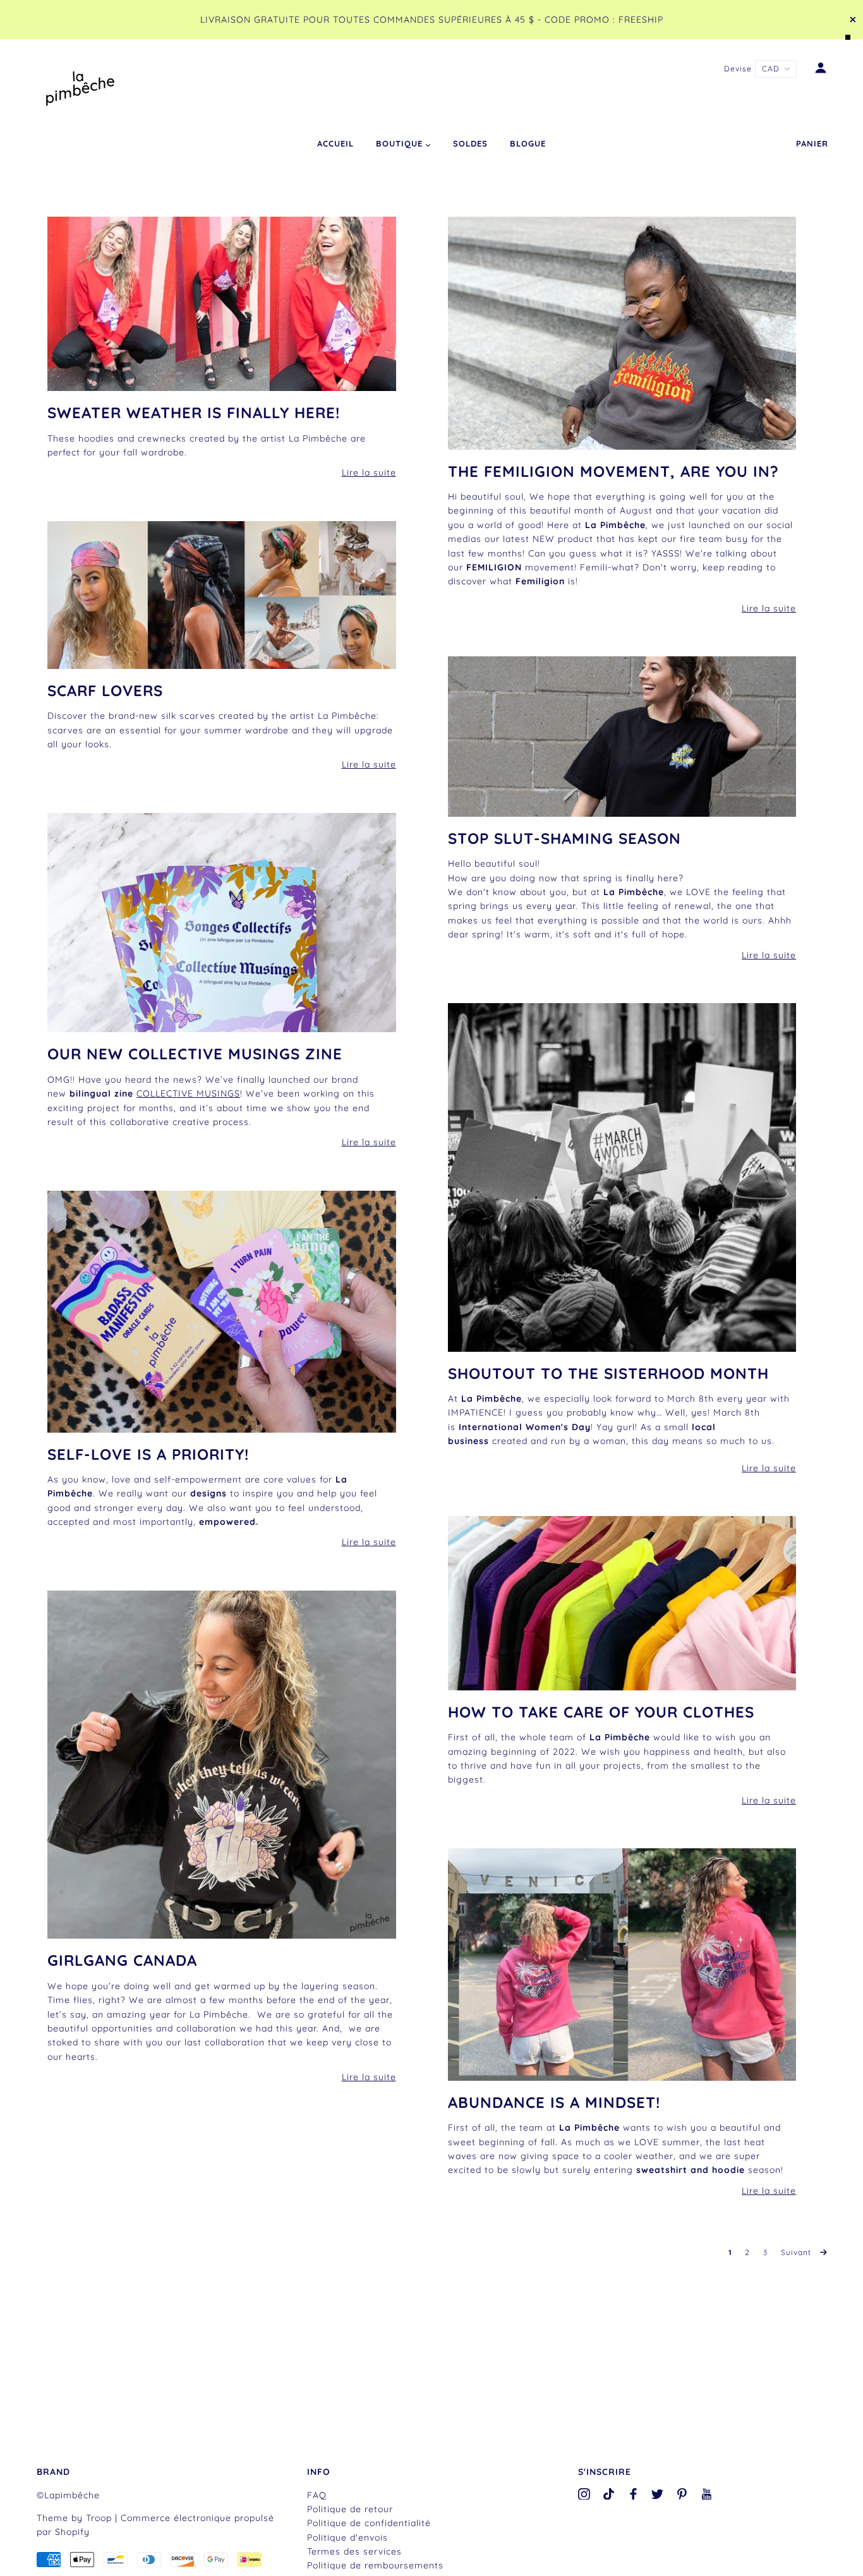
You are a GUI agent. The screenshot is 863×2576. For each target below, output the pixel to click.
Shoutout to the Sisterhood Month (608, 1373)
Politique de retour (350, 2509)
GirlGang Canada (122, 1960)
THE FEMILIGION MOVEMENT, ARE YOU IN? (613, 471)
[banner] (81, 86)
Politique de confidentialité (369, 2523)
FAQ (317, 2495)
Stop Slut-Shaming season (564, 838)
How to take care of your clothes (601, 1712)
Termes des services (354, 2551)
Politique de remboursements (375, 2565)
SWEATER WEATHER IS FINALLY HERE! (194, 412)
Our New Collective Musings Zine (195, 1054)
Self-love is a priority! (148, 1454)
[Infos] (222, 304)
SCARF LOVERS (105, 690)
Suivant (797, 2252)
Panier (812, 143)
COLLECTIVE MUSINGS (188, 1093)
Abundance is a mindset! (554, 2102)
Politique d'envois (347, 2537)
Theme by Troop (74, 2518)
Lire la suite (369, 472)
